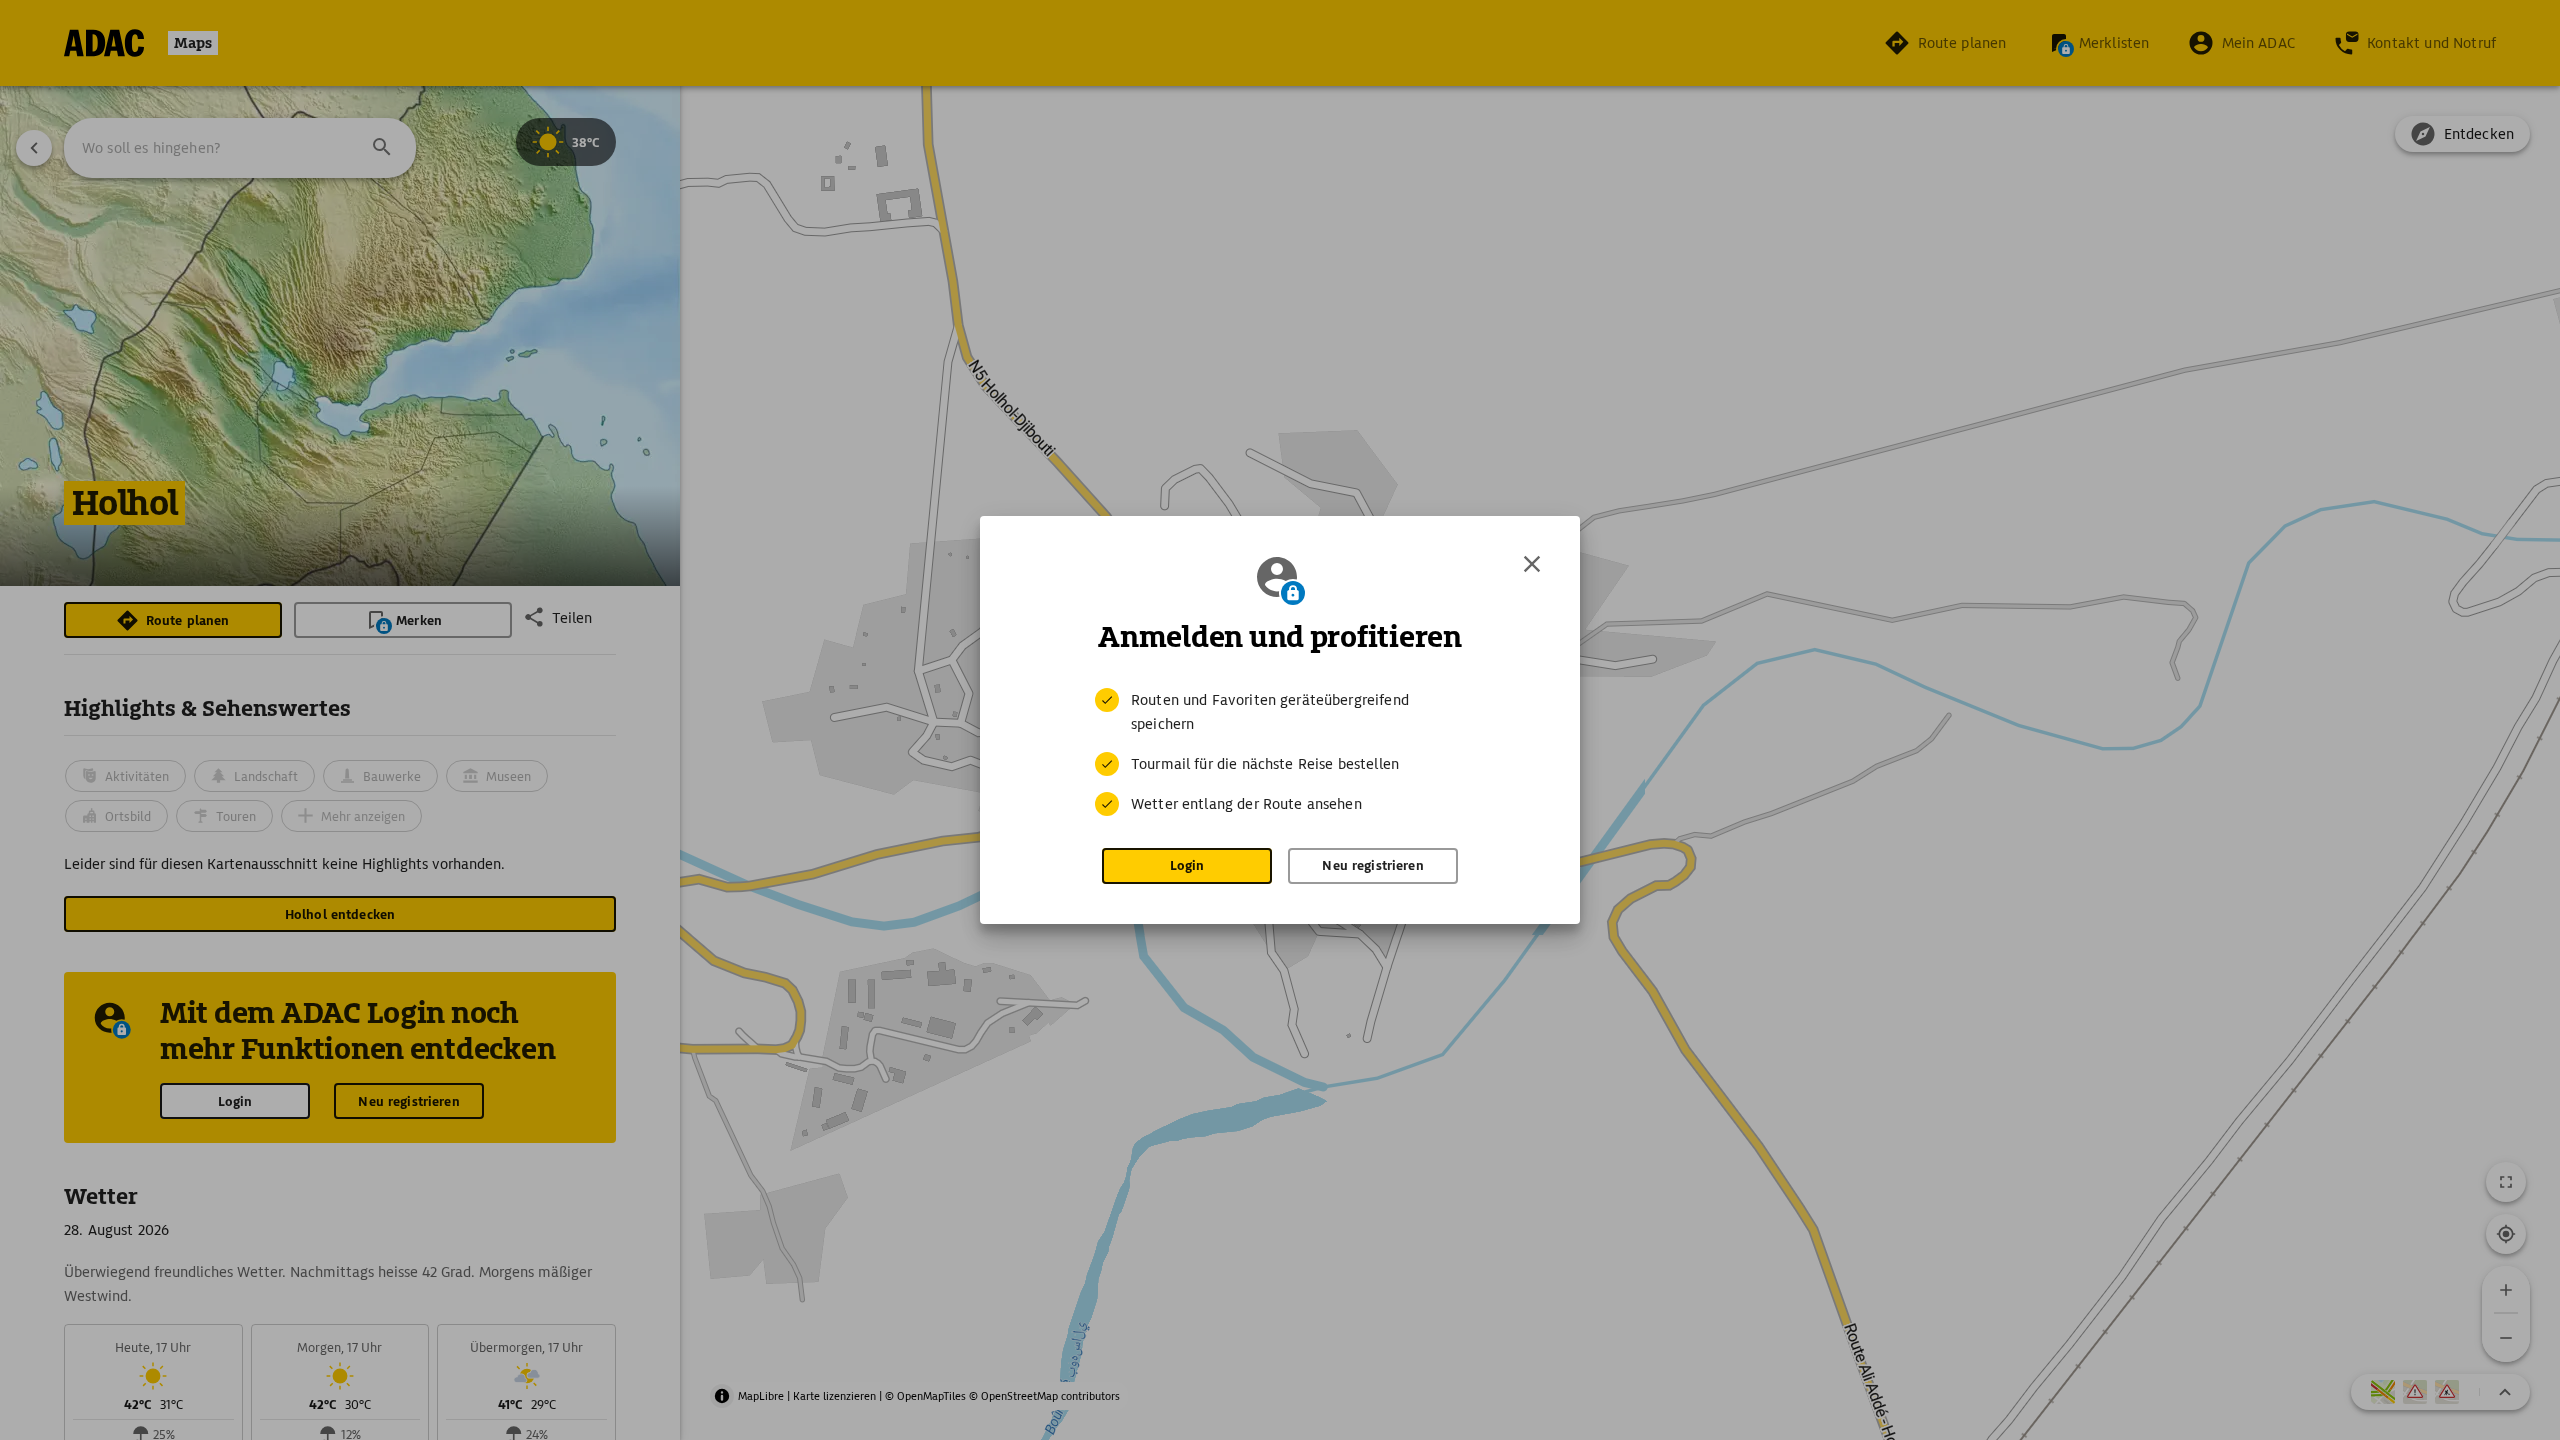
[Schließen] (1532, 564)
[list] (1280, 752)
